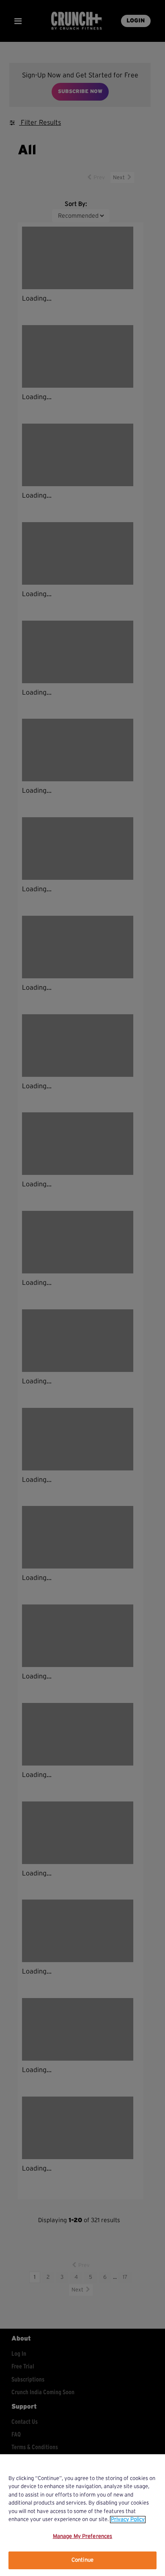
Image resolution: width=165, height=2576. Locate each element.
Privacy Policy (128, 2520)
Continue (82, 2560)
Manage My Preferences (83, 2536)
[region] (82, 2515)
